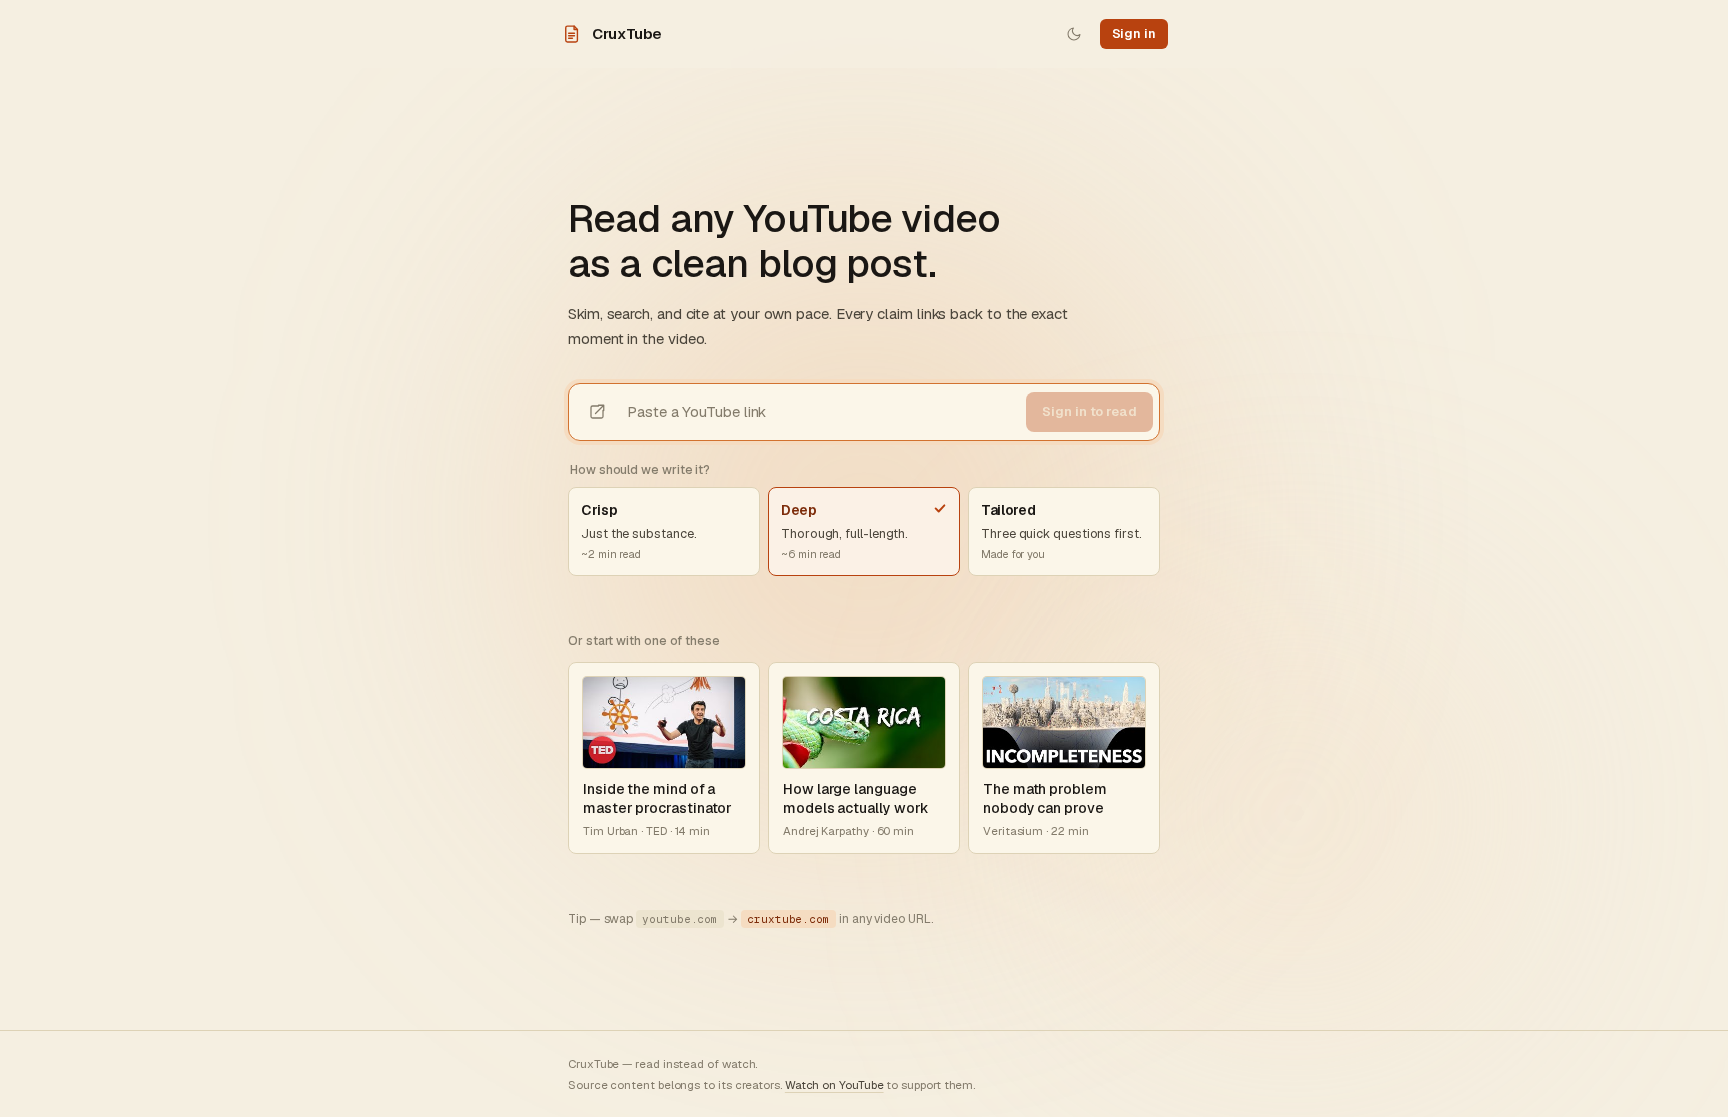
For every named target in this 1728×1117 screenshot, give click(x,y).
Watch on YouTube (834, 1084)
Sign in (1134, 33)
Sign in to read (1089, 411)
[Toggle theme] (1074, 34)
